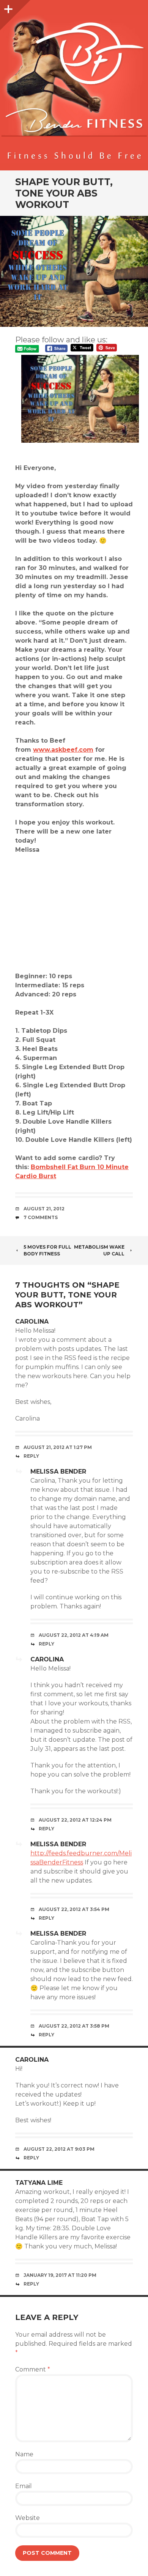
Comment (33, 2369)
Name (24, 2454)
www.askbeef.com (63, 750)
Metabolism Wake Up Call (99, 1250)
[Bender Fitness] (74, 89)
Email (24, 2486)
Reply (31, 1456)
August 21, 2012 (44, 1209)
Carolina (32, 1322)
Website (28, 2518)
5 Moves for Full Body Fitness (47, 1250)
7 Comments (41, 1217)
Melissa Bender (58, 1471)
